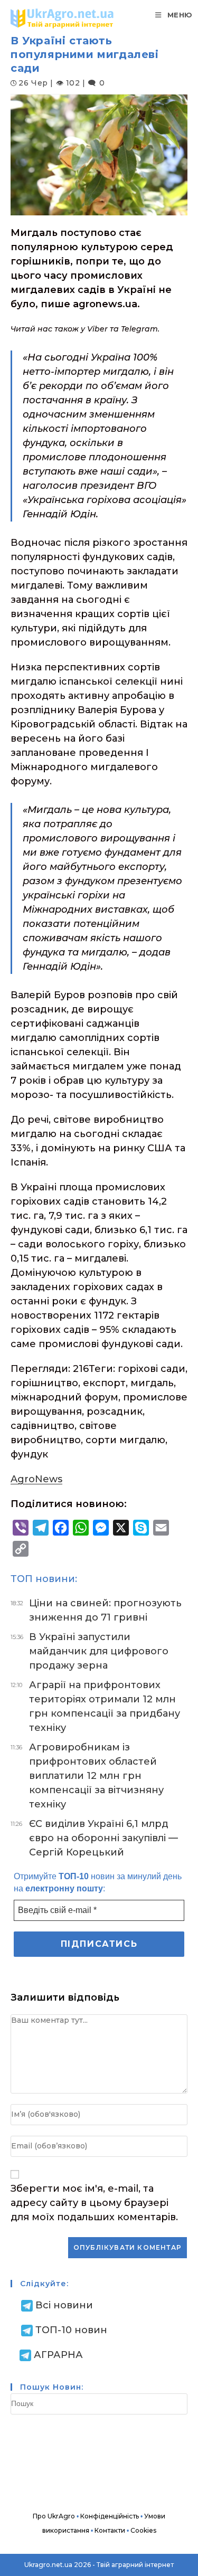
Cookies (143, 2530)
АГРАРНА (58, 2355)
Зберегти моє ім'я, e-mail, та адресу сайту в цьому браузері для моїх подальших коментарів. (94, 2203)
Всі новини (64, 2305)
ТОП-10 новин (71, 2330)
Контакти (110, 2530)
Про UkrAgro (54, 2516)
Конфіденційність (110, 2516)
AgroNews (36, 1479)
